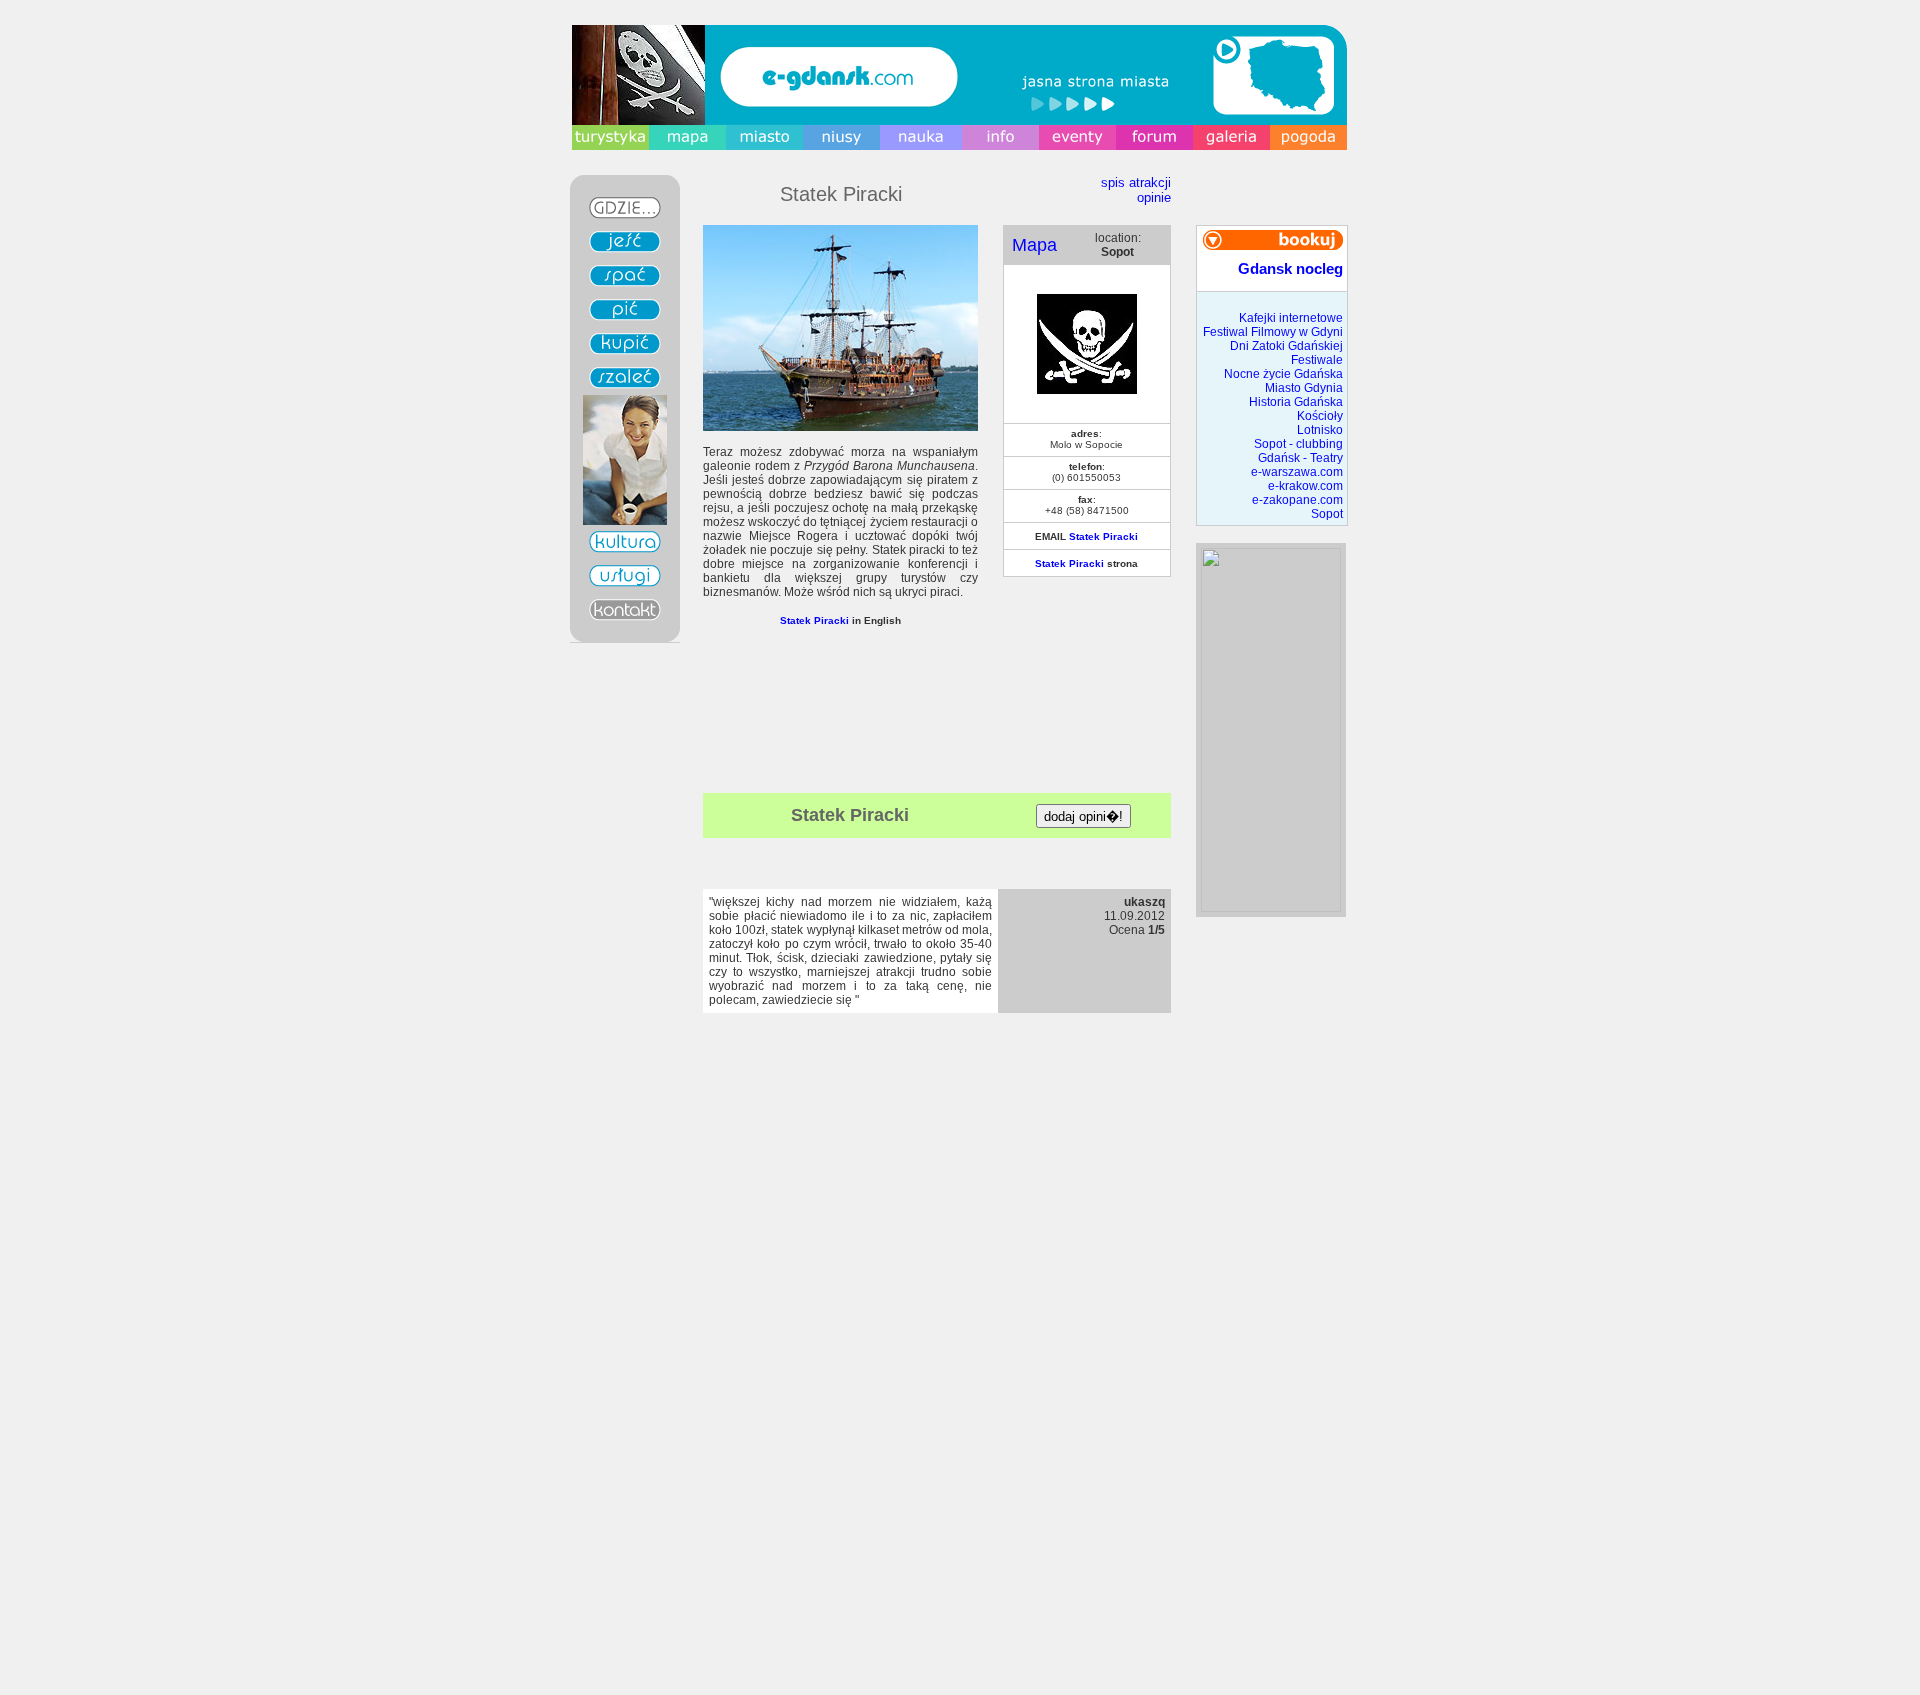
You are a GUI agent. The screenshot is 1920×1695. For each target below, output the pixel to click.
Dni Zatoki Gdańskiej (1286, 346)
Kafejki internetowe (1291, 318)
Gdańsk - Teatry (1300, 458)
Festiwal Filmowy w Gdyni (1273, 332)
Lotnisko (1320, 430)
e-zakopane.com (1297, 500)
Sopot (1327, 514)
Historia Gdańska (1296, 402)
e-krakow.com (1305, 486)
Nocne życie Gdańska (1283, 374)
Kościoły (1320, 416)
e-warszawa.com (1297, 472)
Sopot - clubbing (1298, 444)
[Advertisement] (937, 758)
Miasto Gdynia (1304, 388)
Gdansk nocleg (1290, 268)
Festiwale (1317, 360)
